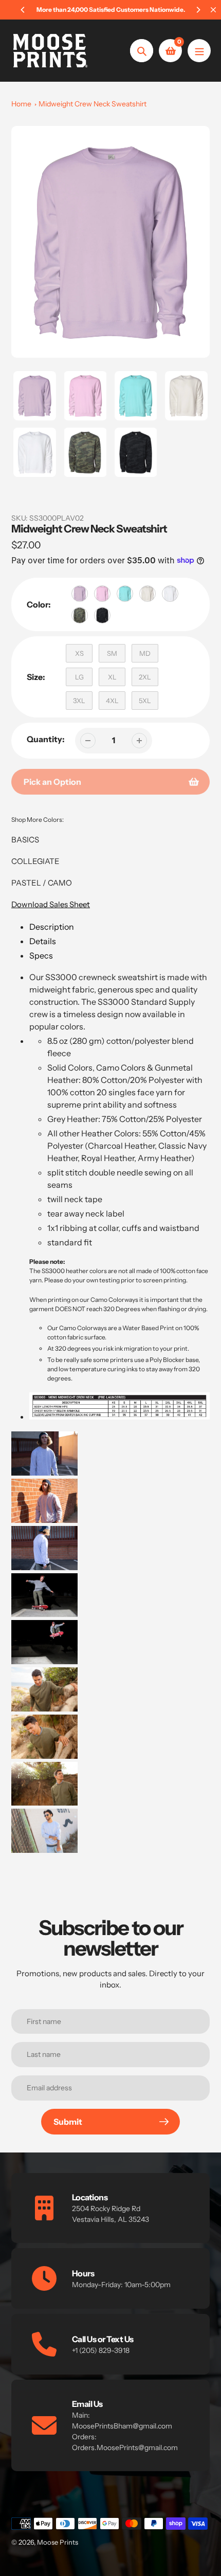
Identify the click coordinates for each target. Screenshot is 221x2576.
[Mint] (125, 594)
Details (43, 941)
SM (112, 653)
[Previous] (23, 10)
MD (145, 653)
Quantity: (46, 739)
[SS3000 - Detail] (44, 1455)
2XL (145, 677)
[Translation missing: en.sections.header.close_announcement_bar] (213, 10)
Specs (41, 955)
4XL (112, 701)
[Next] (198, 10)
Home (21, 104)
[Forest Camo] (80, 615)
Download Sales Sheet (51, 904)
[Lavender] (80, 594)
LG (79, 677)
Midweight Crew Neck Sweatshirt (93, 104)
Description (52, 927)
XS (79, 653)
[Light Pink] (102, 594)
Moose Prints (58, 2542)
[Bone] (148, 594)
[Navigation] (199, 51)
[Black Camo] (102, 615)
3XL (79, 701)
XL (112, 677)
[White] (170, 594)
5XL (145, 701)
